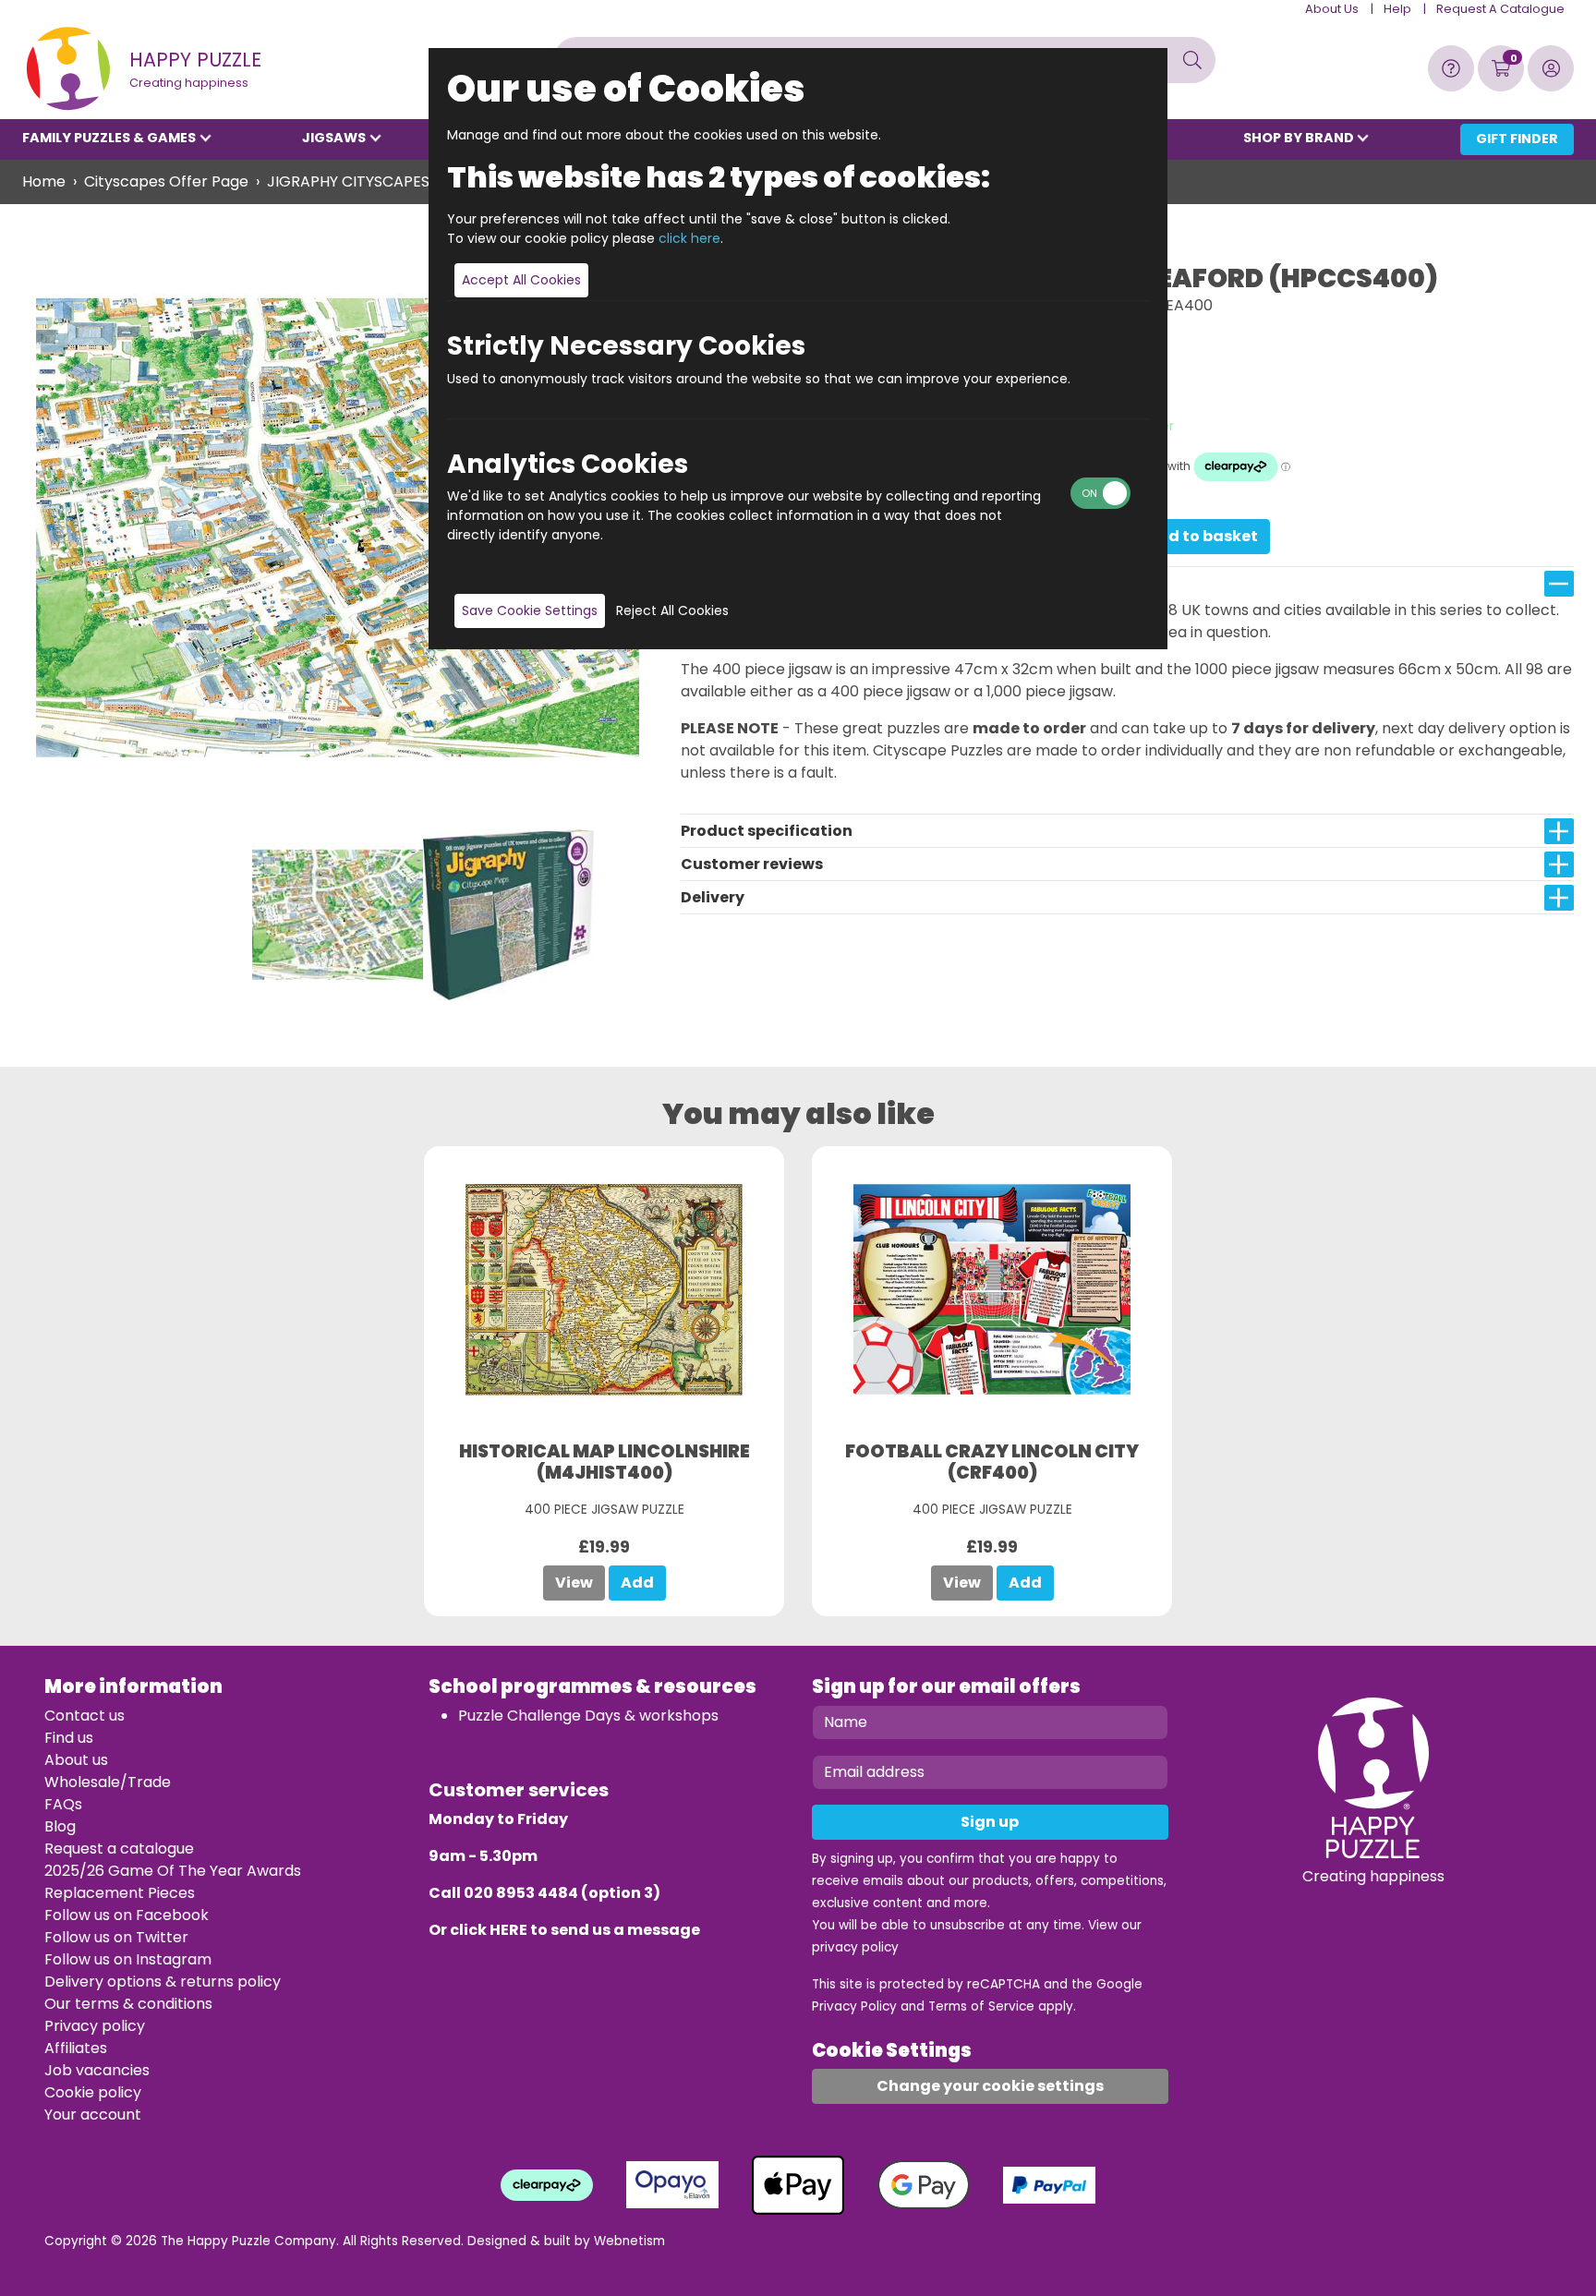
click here (689, 238)
